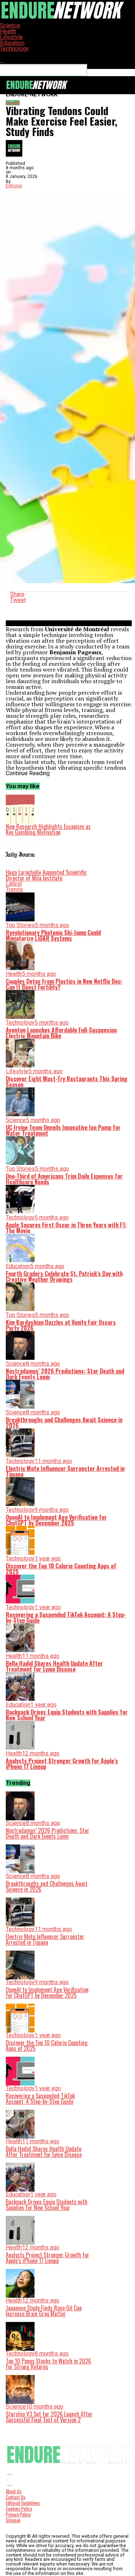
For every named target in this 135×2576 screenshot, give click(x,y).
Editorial (14, 186)
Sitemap (13, 2520)
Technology (14, 49)
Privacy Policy (18, 2514)
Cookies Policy (19, 2509)
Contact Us (16, 2497)
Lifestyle (11, 37)
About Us (14, 2491)
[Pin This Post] (69, 606)
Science (10, 25)
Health (8, 31)
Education (12, 43)
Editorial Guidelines (23, 2503)
